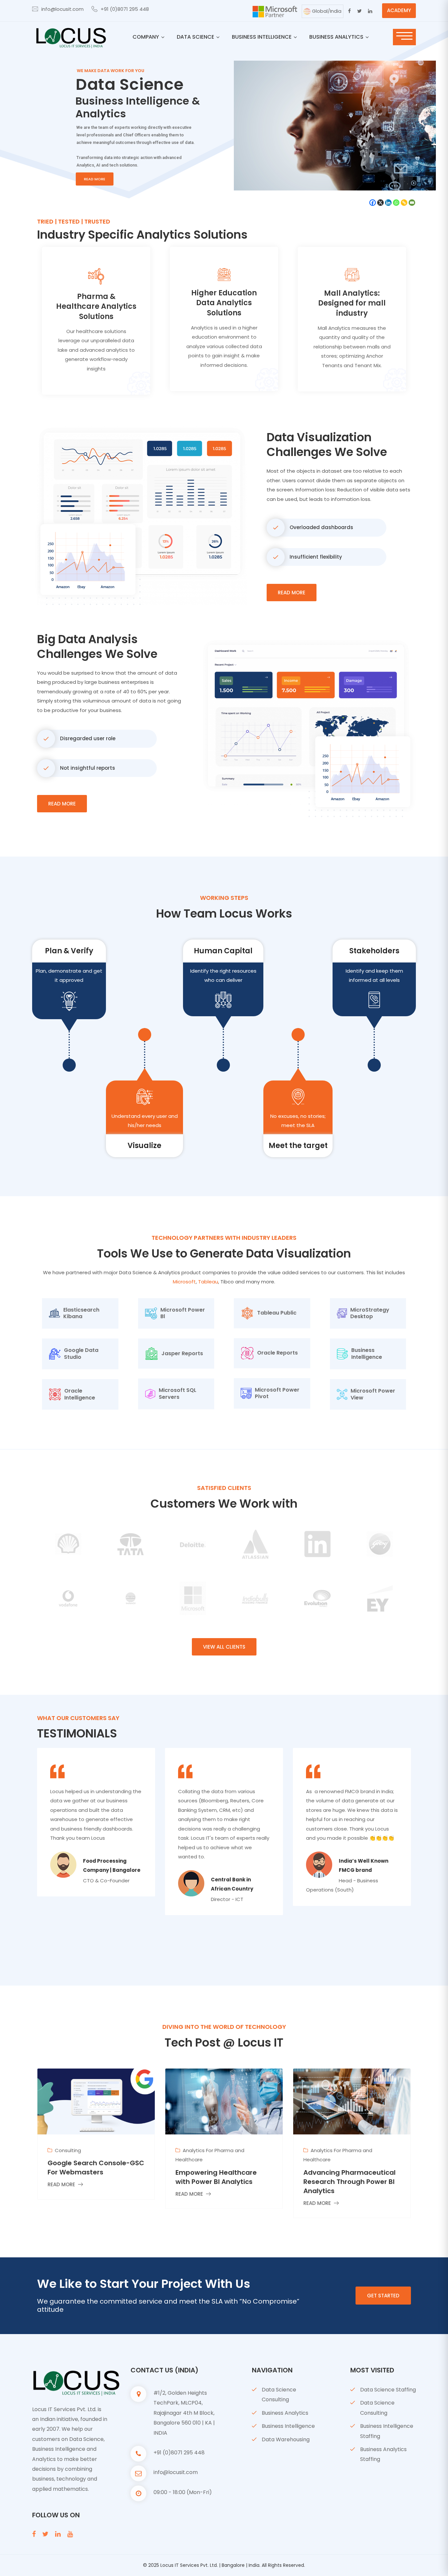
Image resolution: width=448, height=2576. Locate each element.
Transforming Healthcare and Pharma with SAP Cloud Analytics (350, 2182)
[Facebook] (373, 203)
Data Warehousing (286, 2439)
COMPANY (146, 37)
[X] (380, 203)
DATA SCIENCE (195, 37)
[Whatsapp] (396, 203)
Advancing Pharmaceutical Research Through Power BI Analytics (222, 2182)
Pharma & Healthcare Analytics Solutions (96, 307)
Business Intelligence (288, 2426)
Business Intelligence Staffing (387, 2431)
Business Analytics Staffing (383, 2454)
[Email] (412, 203)
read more (95, 179)
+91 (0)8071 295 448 (125, 9)
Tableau (208, 1282)
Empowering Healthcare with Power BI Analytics (88, 2177)
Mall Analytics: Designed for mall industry (352, 303)
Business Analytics (285, 2413)
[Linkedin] (388, 203)
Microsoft (184, 1282)
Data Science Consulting (279, 2395)
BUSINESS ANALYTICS (336, 37)
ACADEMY (399, 10)
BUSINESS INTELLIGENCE (262, 37)
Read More (292, 593)
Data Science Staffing (388, 2390)
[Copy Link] (404, 203)
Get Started (383, 2296)
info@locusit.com (62, 9)
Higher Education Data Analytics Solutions (224, 303)
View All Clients (224, 1647)
